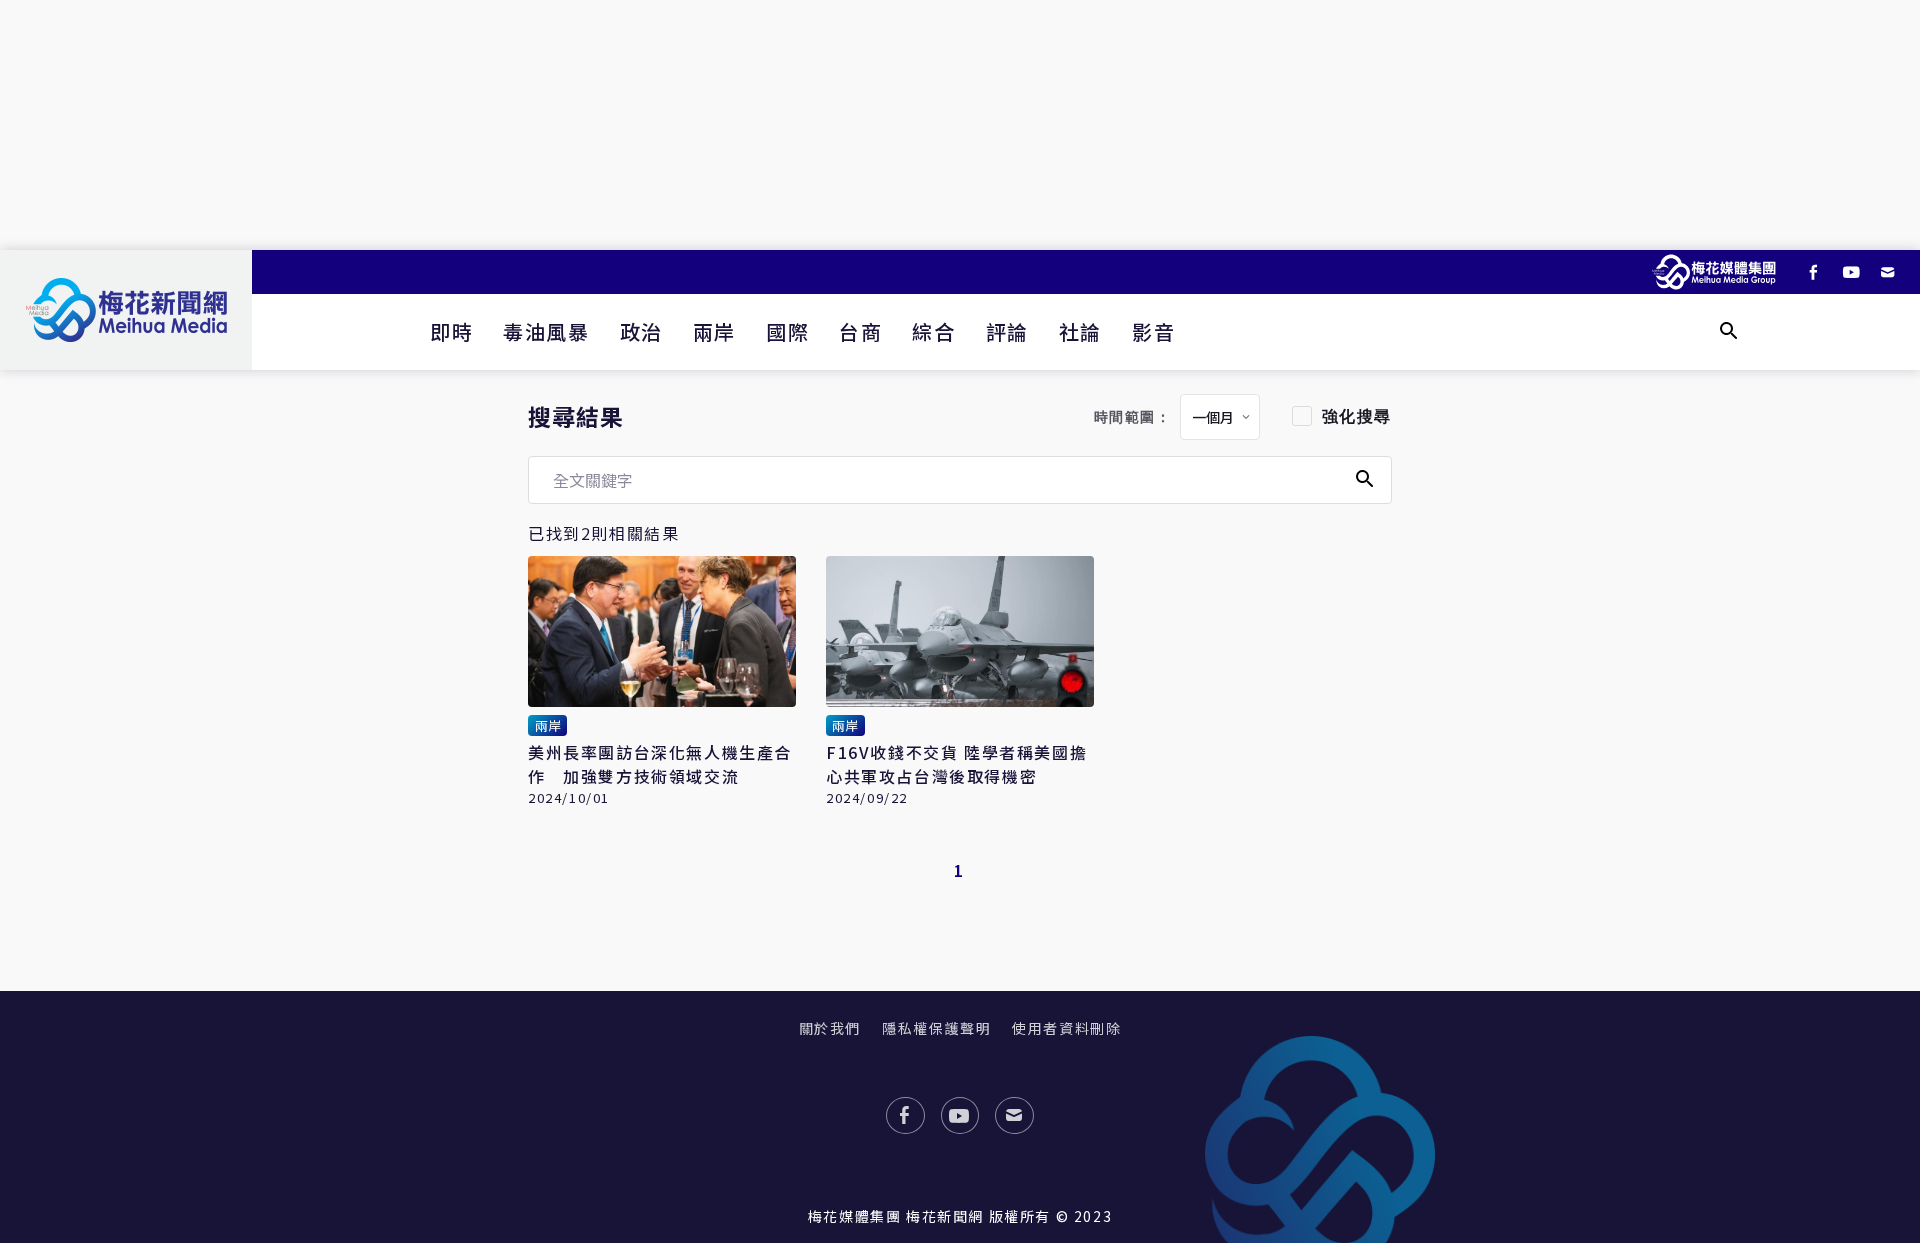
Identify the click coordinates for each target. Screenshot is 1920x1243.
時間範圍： (1133, 417)
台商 (860, 331)
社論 (1080, 331)
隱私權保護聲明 (936, 1028)
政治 (641, 331)
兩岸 (714, 331)
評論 (1007, 331)
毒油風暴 (546, 331)
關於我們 (830, 1028)
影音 (1153, 331)
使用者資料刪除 (1066, 1028)
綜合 (933, 331)
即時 (451, 331)
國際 (787, 331)
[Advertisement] (960, 125)
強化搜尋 (1357, 416)
